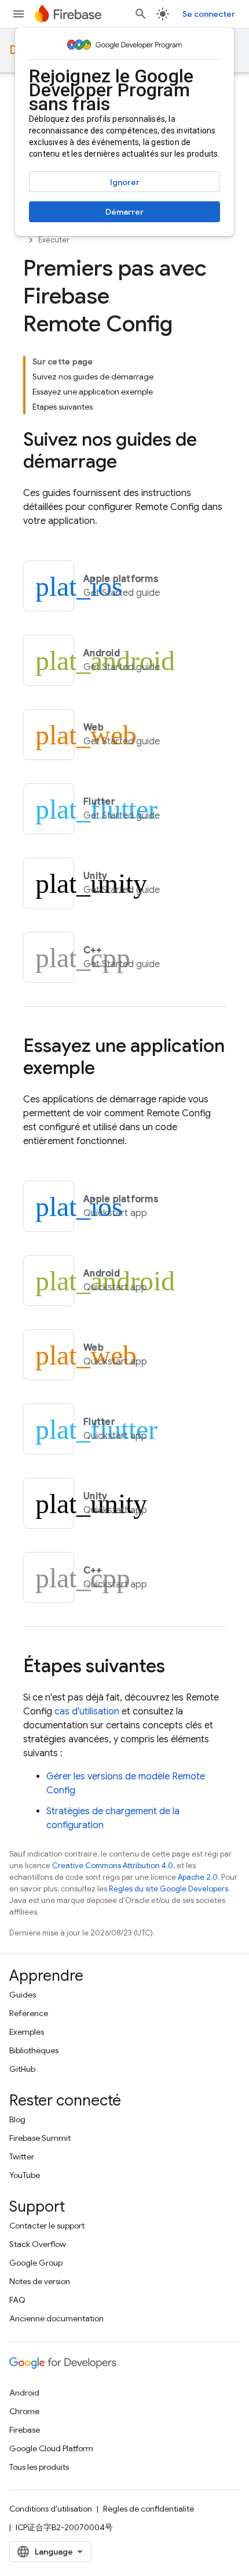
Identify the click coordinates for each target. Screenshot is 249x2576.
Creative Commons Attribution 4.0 (113, 1866)
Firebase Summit (40, 2138)
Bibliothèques (34, 2050)
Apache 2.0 (198, 1877)
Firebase (25, 2430)
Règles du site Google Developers (169, 1889)
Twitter (22, 2157)
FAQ (17, 2300)
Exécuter (54, 240)
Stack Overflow (38, 2244)
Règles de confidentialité (149, 2509)
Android (24, 2393)
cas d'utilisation (87, 1712)
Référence (29, 2013)
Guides (23, 1995)
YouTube (25, 2175)
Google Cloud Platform (51, 2448)
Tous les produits (39, 2467)
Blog (17, 2119)
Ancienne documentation (56, 2318)
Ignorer (125, 182)
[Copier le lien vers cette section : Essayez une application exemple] (107, 1069)
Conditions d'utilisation (51, 2509)
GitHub (22, 2069)
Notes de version (40, 2281)
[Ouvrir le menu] (19, 14)
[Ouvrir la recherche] (141, 14)
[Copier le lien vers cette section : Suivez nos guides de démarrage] (129, 463)
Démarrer (124, 212)
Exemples (27, 2032)
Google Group (36, 2263)
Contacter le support (47, 2226)
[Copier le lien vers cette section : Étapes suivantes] (177, 1667)
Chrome (24, 2411)
